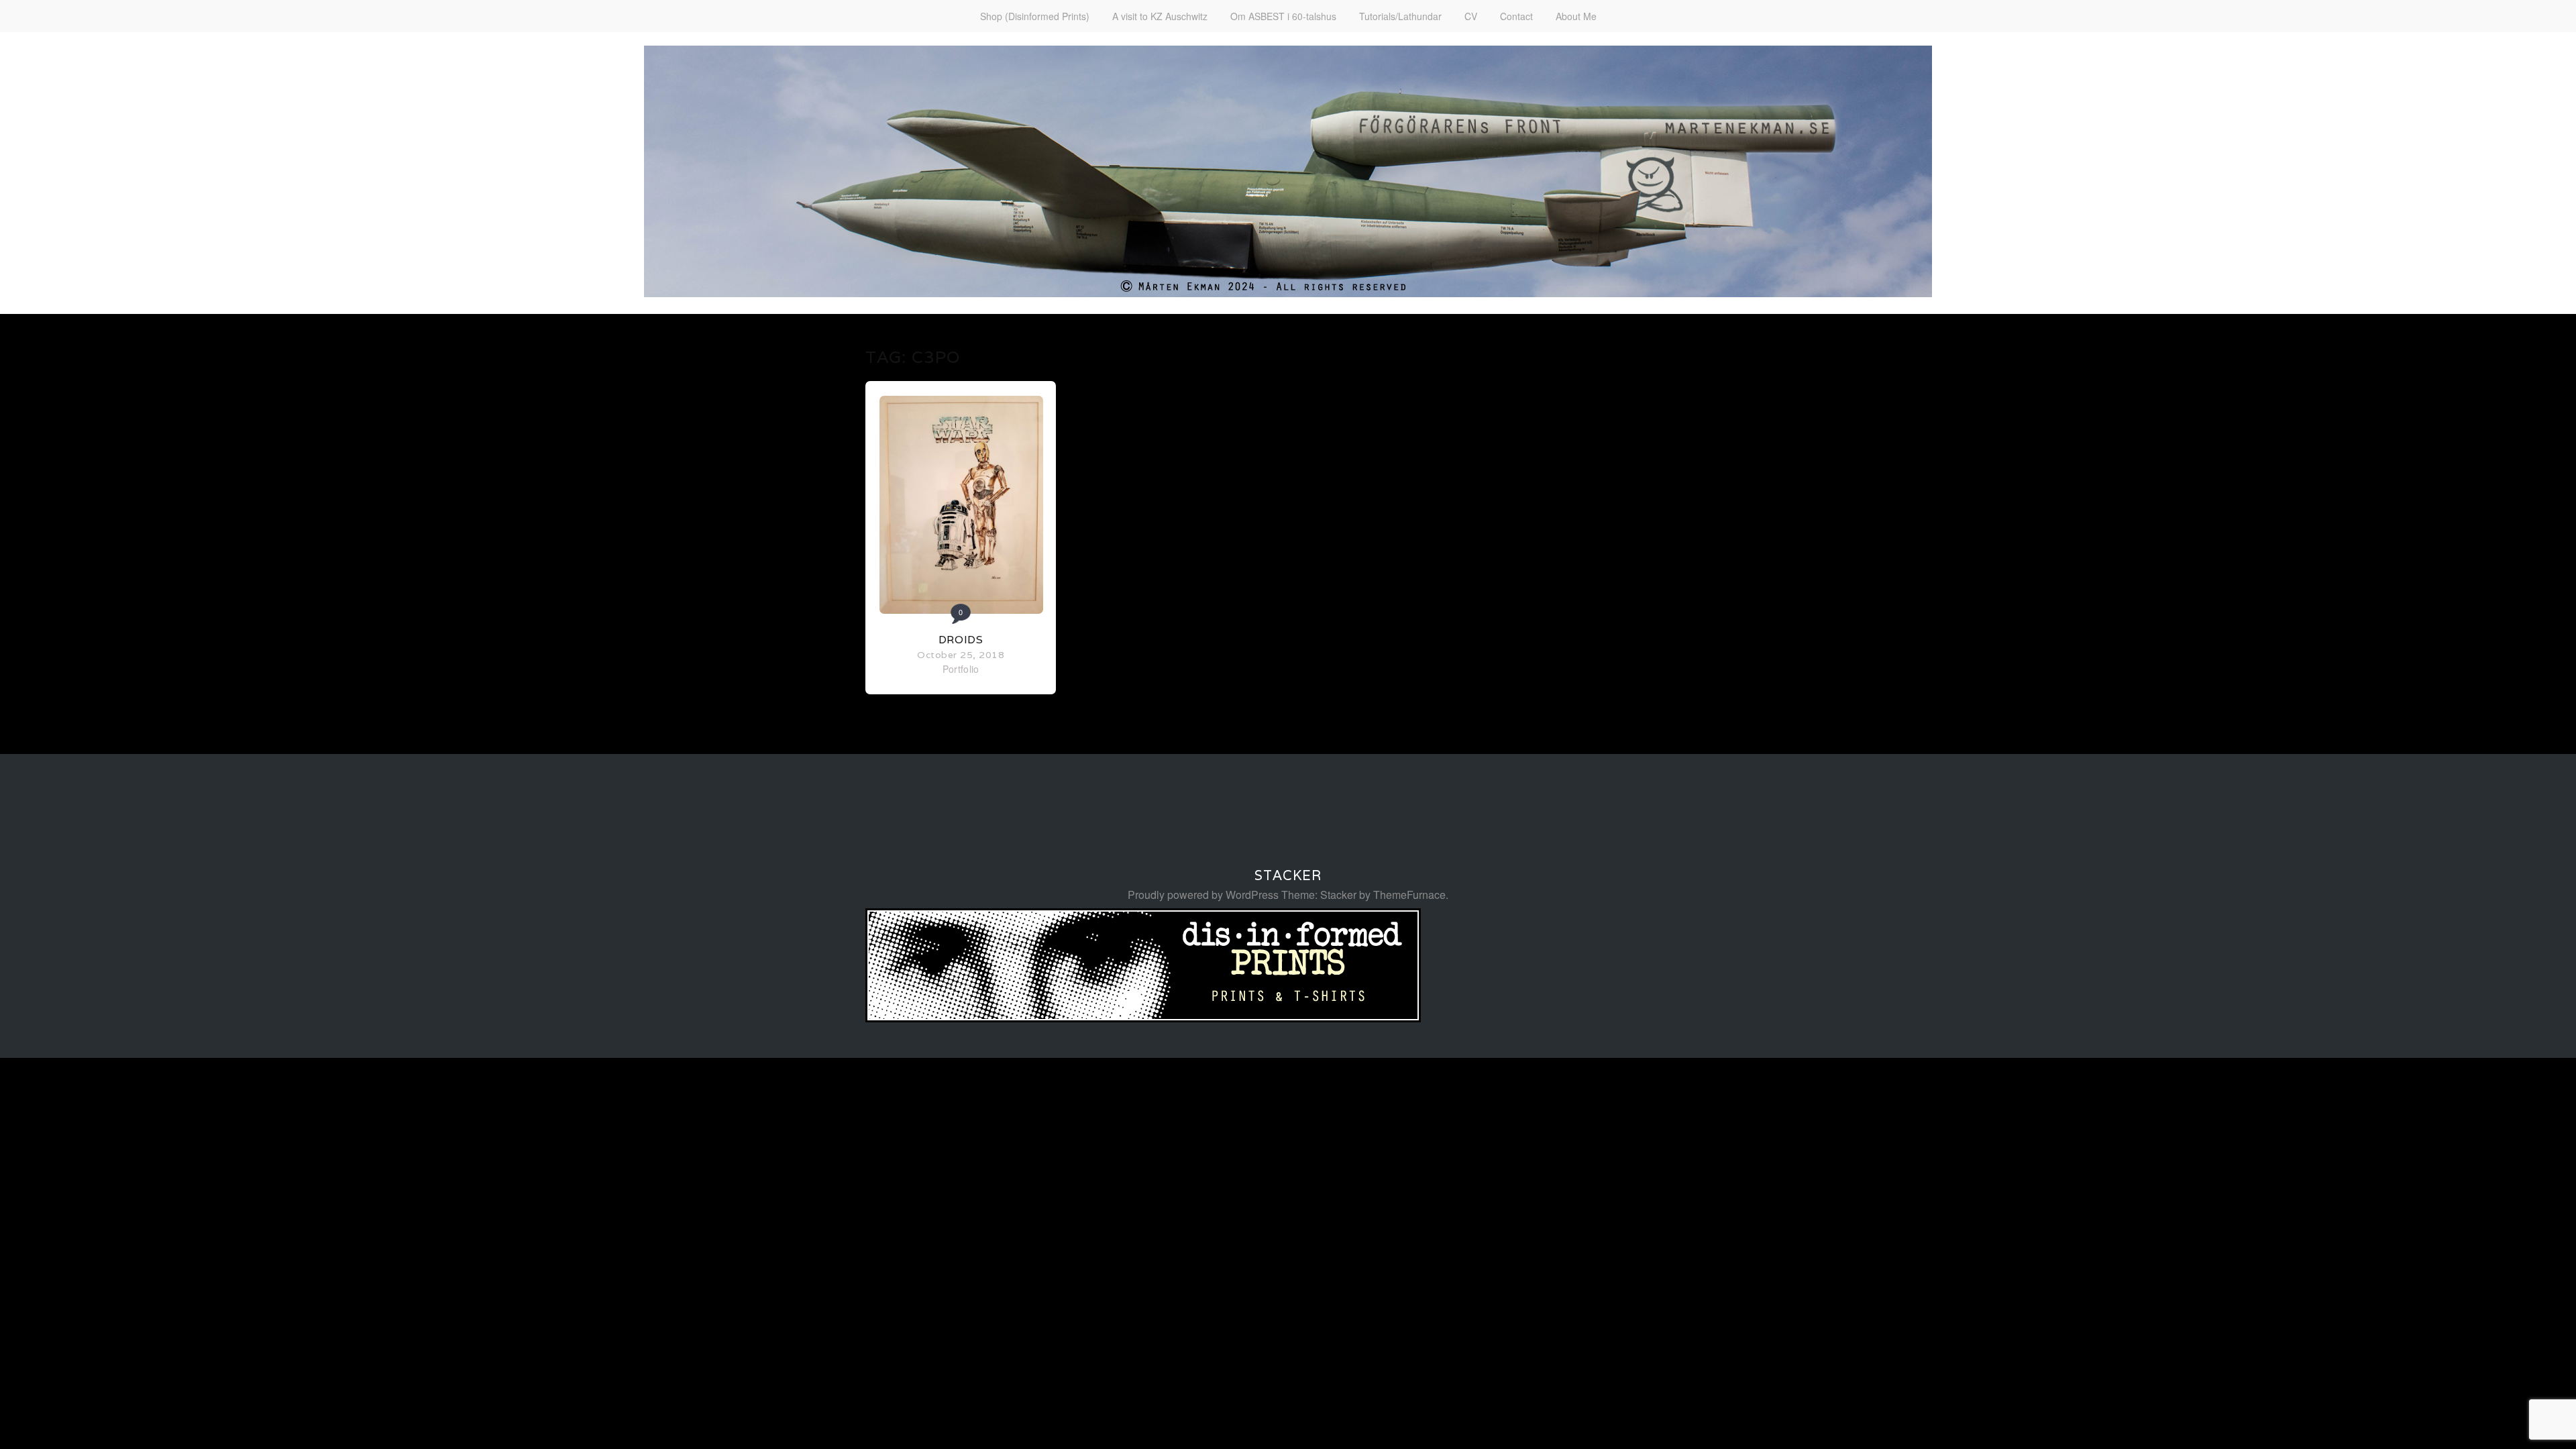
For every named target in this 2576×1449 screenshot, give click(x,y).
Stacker (1288, 875)
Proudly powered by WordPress (1203, 895)
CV (1471, 16)
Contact (1516, 16)
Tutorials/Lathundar (1400, 16)
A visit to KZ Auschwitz (1160, 16)
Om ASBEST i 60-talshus (1283, 16)
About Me (1576, 16)
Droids (961, 640)
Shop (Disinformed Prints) (1035, 16)
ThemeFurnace (1409, 895)
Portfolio (961, 669)
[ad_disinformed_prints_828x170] (1143, 1018)
